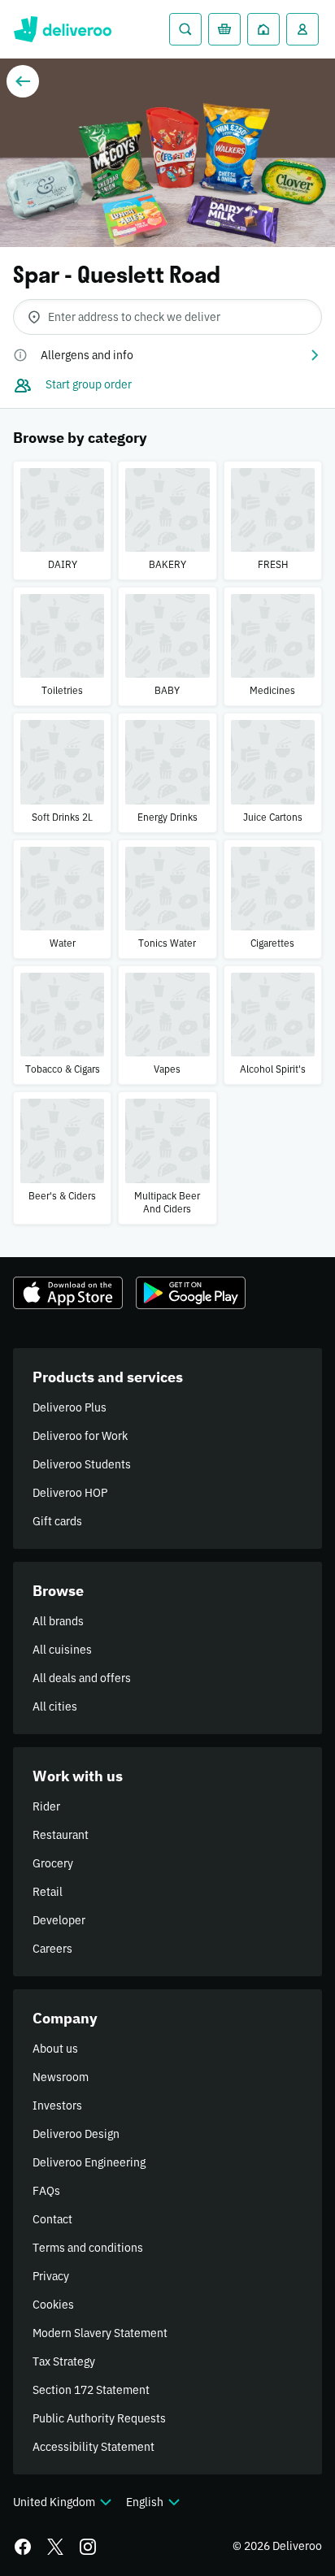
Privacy (51, 2276)
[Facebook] (23, 2547)
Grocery (53, 1863)
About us (55, 2049)
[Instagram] (88, 2547)
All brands (58, 1621)
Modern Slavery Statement (100, 2333)
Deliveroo (62, 29)
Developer (59, 1920)
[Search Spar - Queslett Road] (185, 29)
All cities (55, 1706)
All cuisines (62, 1650)
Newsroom (61, 2077)
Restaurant (61, 1835)
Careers (52, 1949)
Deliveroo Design (76, 2134)
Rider (46, 1806)
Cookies (53, 2305)
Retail (48, 1892)
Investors (57, 2105)
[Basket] (224, 29)
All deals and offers (82, 1678)
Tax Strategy (64, 2361)
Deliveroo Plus (70, 1407)
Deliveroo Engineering (89, 2162)
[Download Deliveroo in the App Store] (68, 1293)
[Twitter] (55, 2547)
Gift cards (57, 1521)
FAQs (46, 2191)
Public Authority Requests (99, 2418)
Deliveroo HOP (70, 1493)
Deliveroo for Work (80, 1436)
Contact (52, 2219)
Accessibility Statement (94, 2447)
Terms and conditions (88, 2248)
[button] (167, 355)
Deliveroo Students (82, 1464)
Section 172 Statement (91, 2390)
